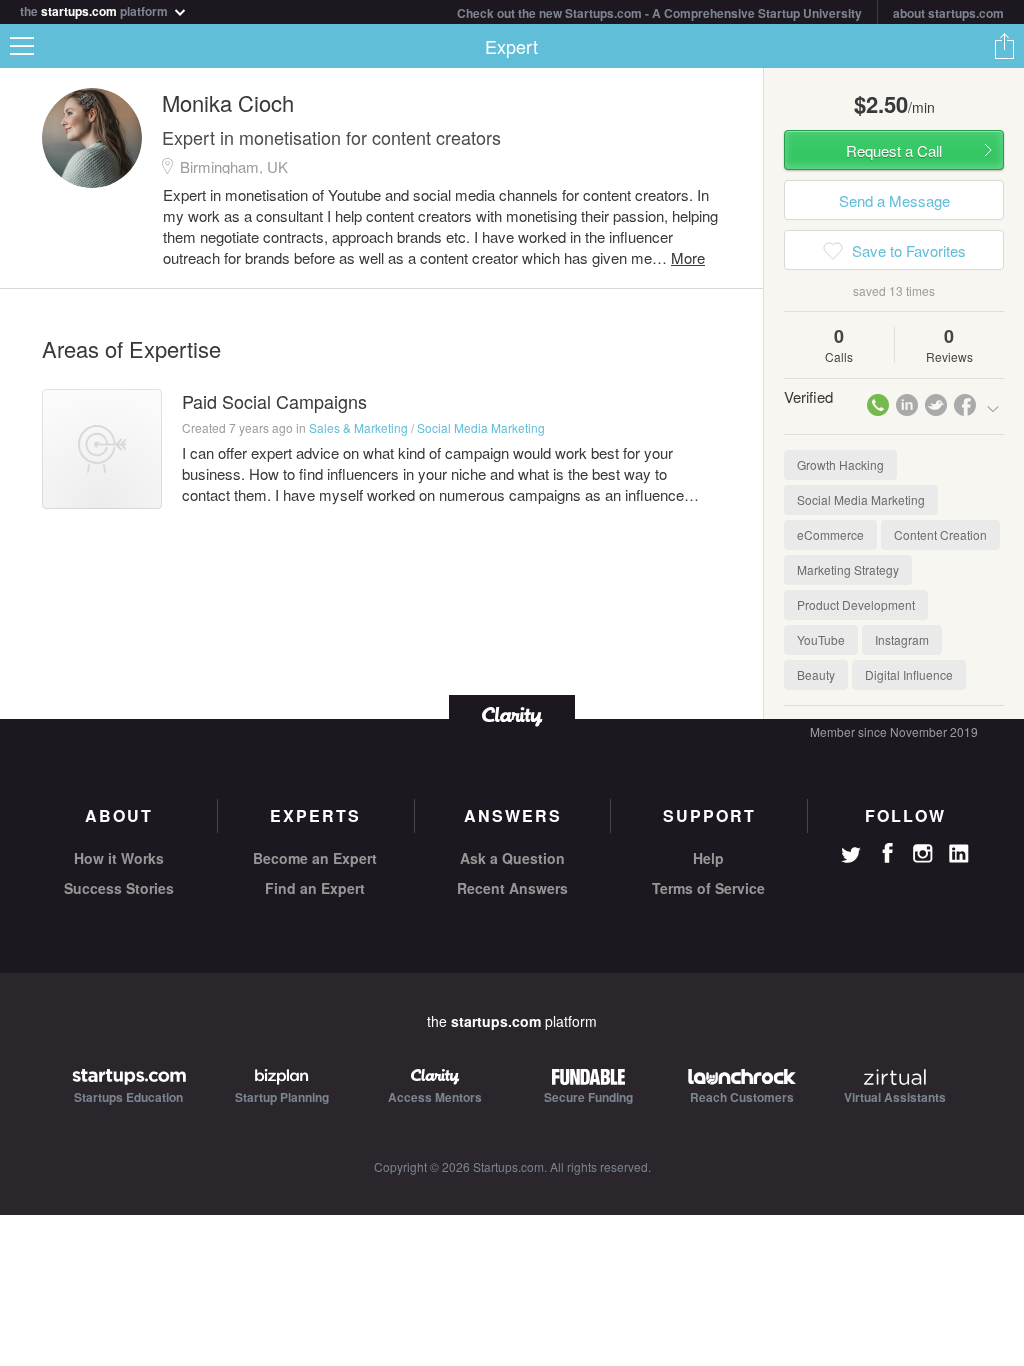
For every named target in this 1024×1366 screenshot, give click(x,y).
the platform (95, 9)
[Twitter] (851, 857)
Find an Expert (315, 888)
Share (1004, 46)
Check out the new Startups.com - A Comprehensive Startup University (659, 13)
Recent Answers (512, 888)
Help (708, 858)
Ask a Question (512, 858)
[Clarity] (512, 714)
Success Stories (119, 888)
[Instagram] (923, 854)
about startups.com (948, 13)
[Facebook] (887, 853)
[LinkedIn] (959, 854)
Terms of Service (708, 888)
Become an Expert (315, 858)
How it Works (119, 858)
